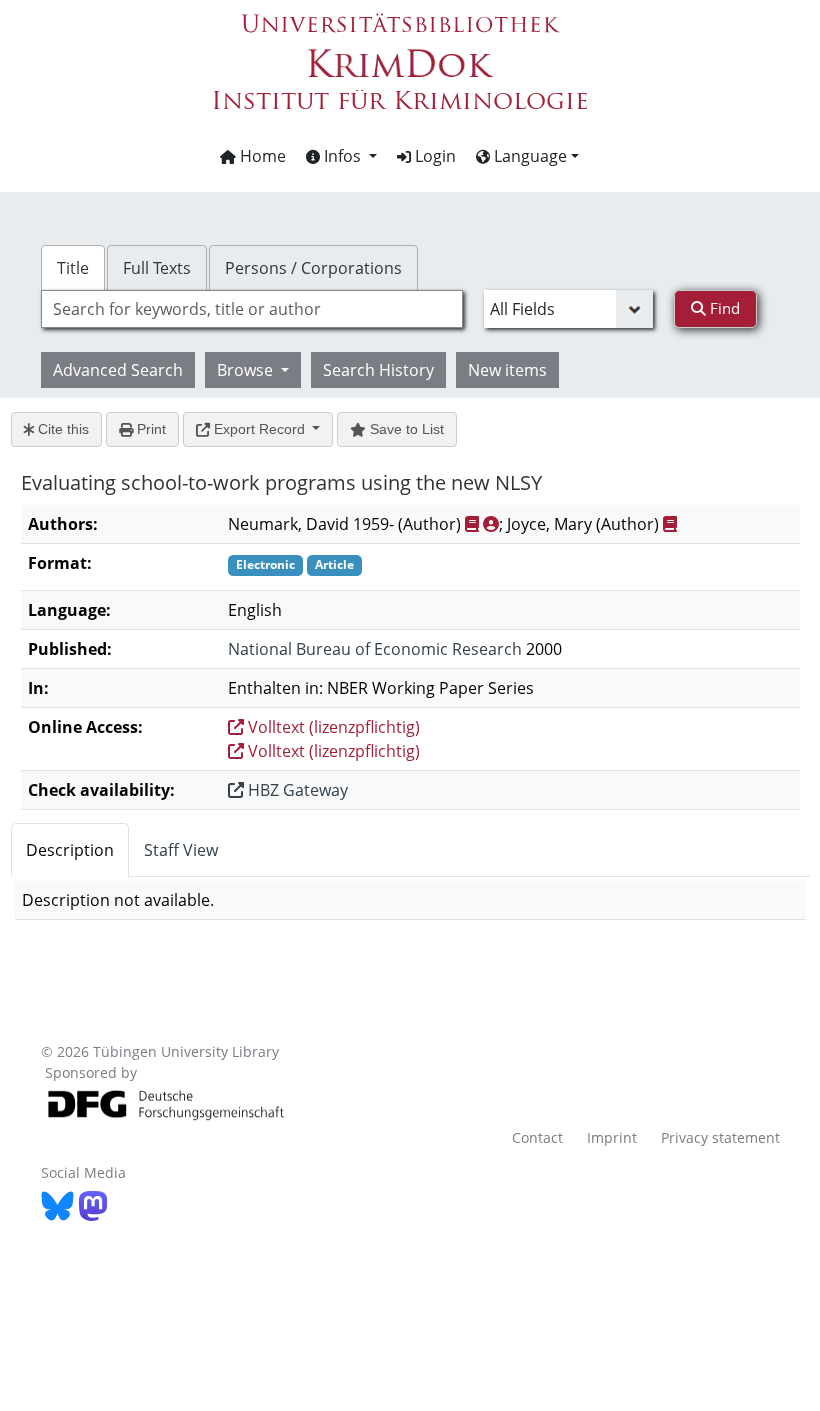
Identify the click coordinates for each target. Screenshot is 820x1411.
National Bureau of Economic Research (375, 649)
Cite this (61, 429)
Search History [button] (378, 370)
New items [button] (507, 370)
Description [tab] (70, 850)
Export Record (259, 429)
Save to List (405, 429)
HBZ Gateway (296, 790)
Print (149, 429)
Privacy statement (720, 1137)
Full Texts (157, 268)
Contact (537, 1137)
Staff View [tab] (181, 850)
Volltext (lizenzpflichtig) (332, 727)
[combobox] (252, 309)
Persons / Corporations (313, 268)
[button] (341, 156)
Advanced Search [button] (118, 370)
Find (723, 308)
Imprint (612, 1137)
